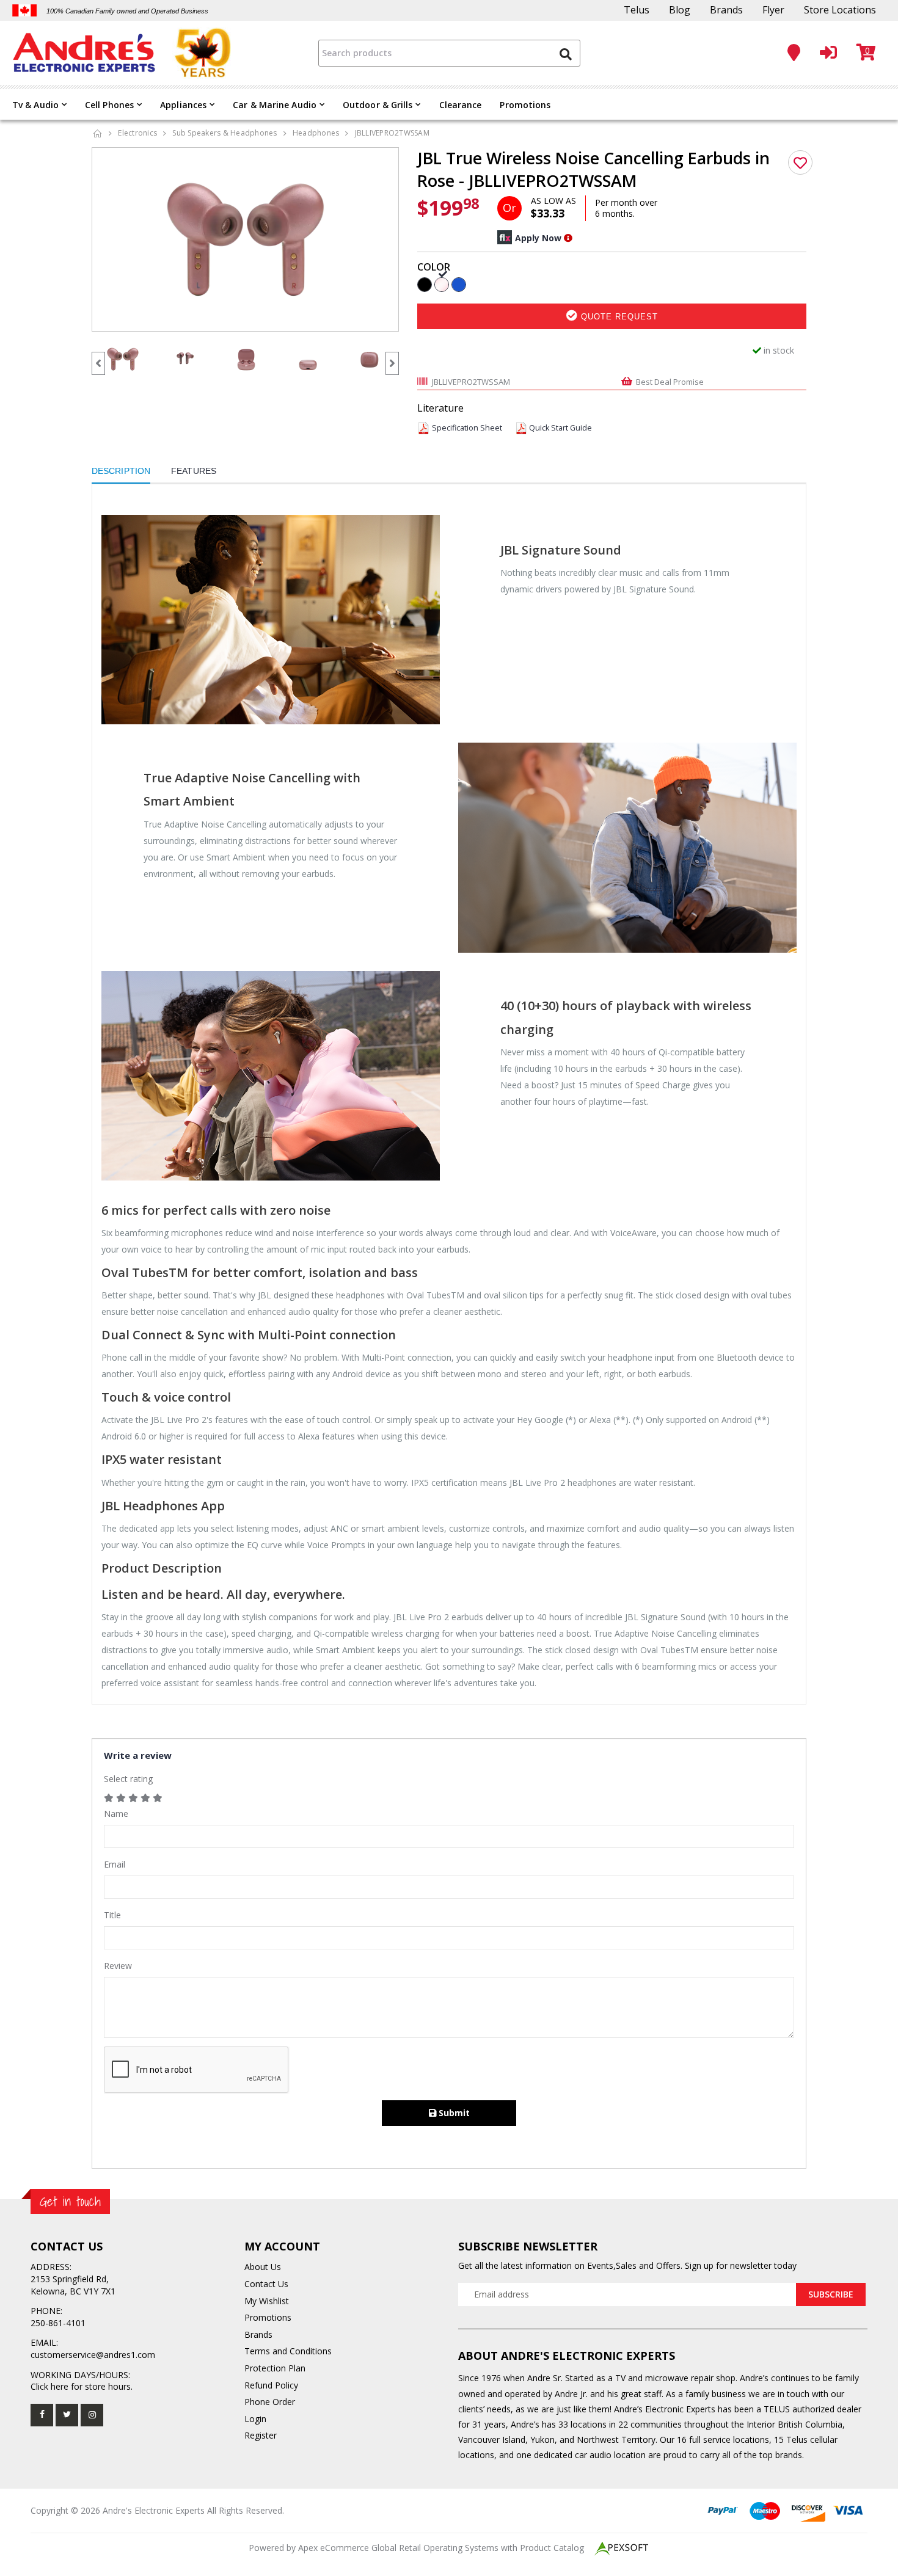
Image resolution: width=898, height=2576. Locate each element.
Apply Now (538, 238)
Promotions (525, 105)
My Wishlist (267, 2301)
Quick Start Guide (560, 428)
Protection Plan (275, 2368)
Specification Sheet (467, 428)
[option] (246, 239)
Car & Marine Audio (275, 105)
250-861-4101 (58, 2323)
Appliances (183, 105)
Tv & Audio (35, 105)
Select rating (128, 1779)
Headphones (316, 133)
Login (255, 2419)
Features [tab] (194, 471)
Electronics (137, 133)
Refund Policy (271, 2385)
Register (261, 2435)
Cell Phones (109, 105)
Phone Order (270, 2402)
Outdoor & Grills (378, 105)
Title (112, 1915)
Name (116, 1814)
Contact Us (266, 2284)
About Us (263, 2267)
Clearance (461, 105)
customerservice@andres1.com (93, 2355)
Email (115, 1864)
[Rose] (442, 284)
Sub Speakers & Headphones (224, 133)
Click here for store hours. (82, 2386)
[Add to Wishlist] (800, 162)
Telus (637, 10)
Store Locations (840, 10)
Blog (680, 10)
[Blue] (459, 284)
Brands (726, 10)
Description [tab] (121, 471)
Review (118, 1966)
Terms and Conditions (288, 2351)
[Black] (425, 284)
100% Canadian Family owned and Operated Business (127, 11)
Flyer (773, 10)
